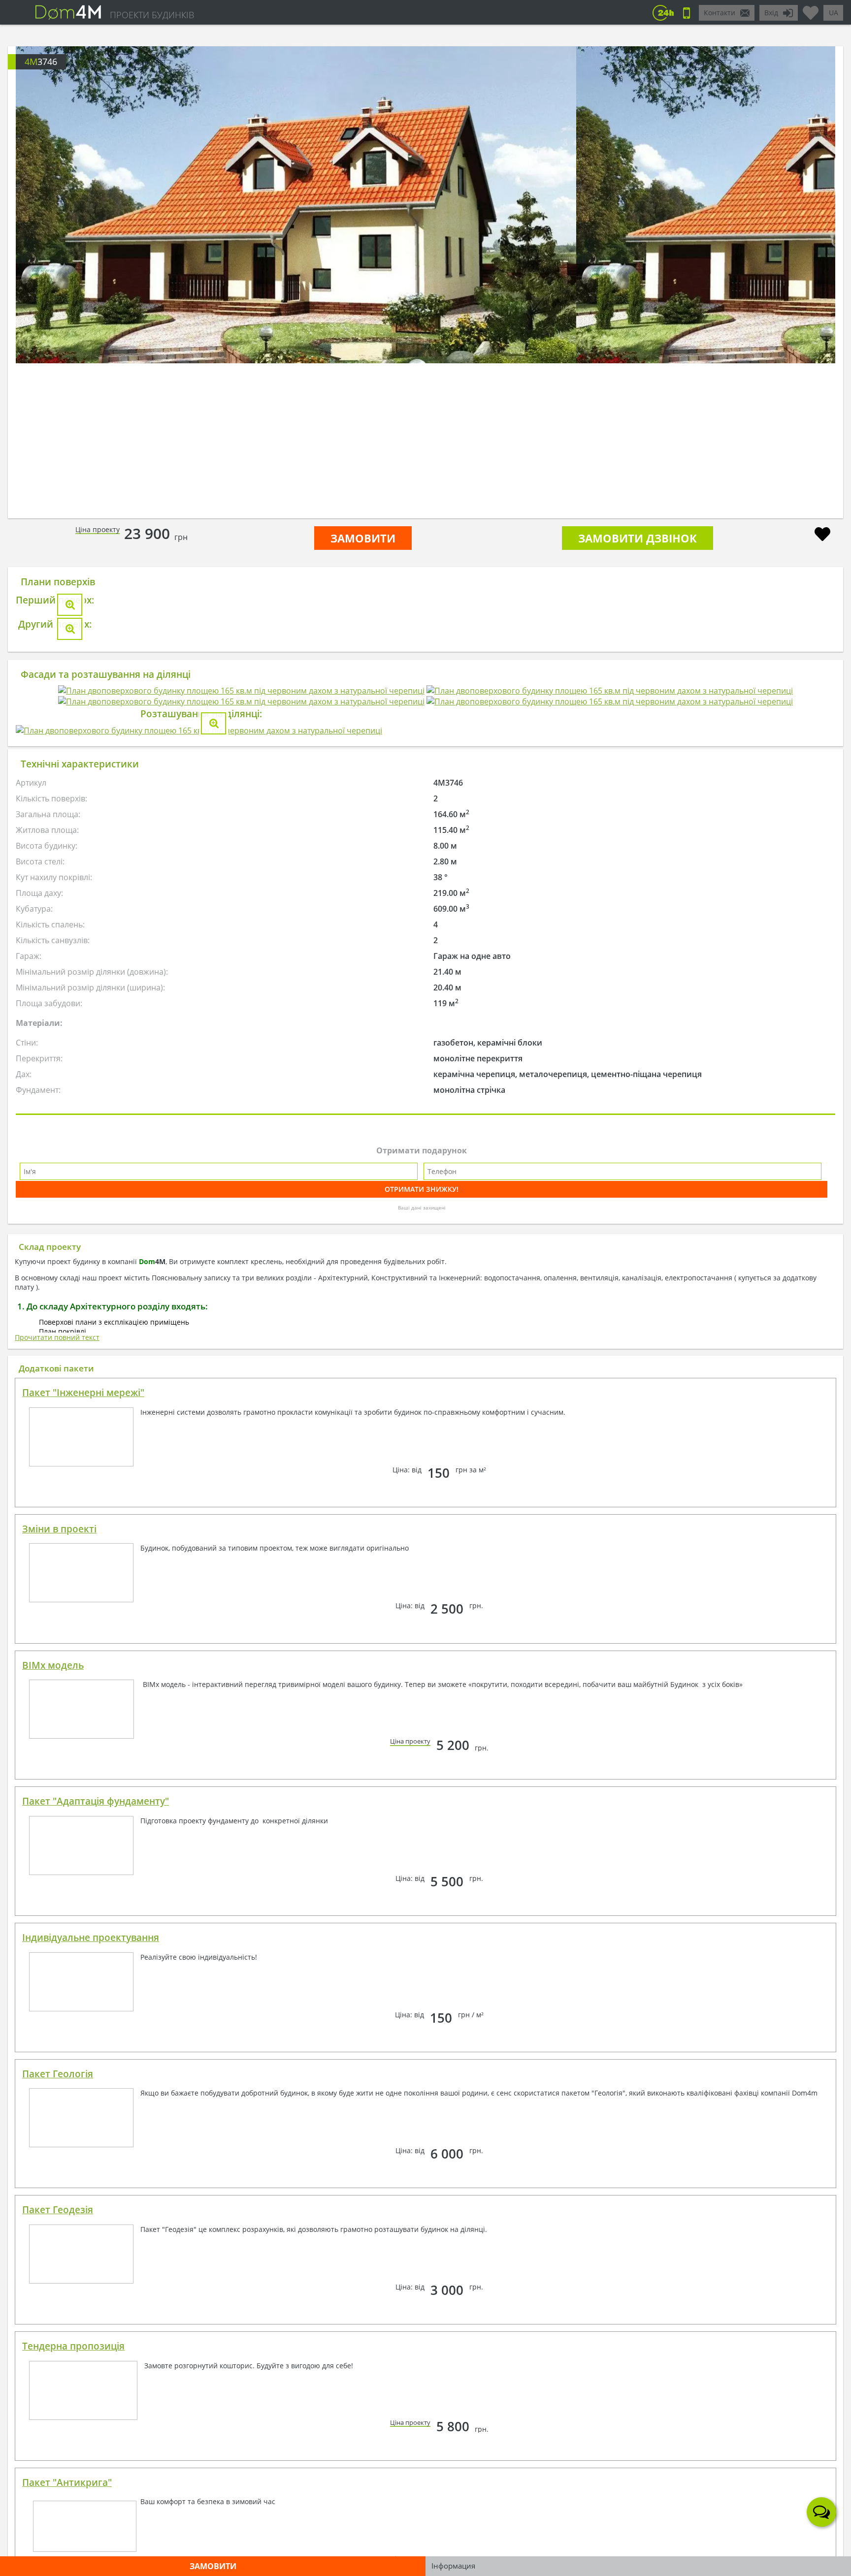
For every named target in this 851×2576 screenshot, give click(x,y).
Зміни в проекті (59, 2110)
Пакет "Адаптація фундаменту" (96, 2383)
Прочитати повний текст (57, 1919)
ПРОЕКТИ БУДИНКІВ (152, 15)
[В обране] (822, 535)
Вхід (771, 13)
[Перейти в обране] (811, 9)
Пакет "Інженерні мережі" (83, 1974)
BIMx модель (53, 2247)
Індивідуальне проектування (91, 2519)
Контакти (720, 13)
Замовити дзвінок (638, 538)
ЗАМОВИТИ (363, 538)
